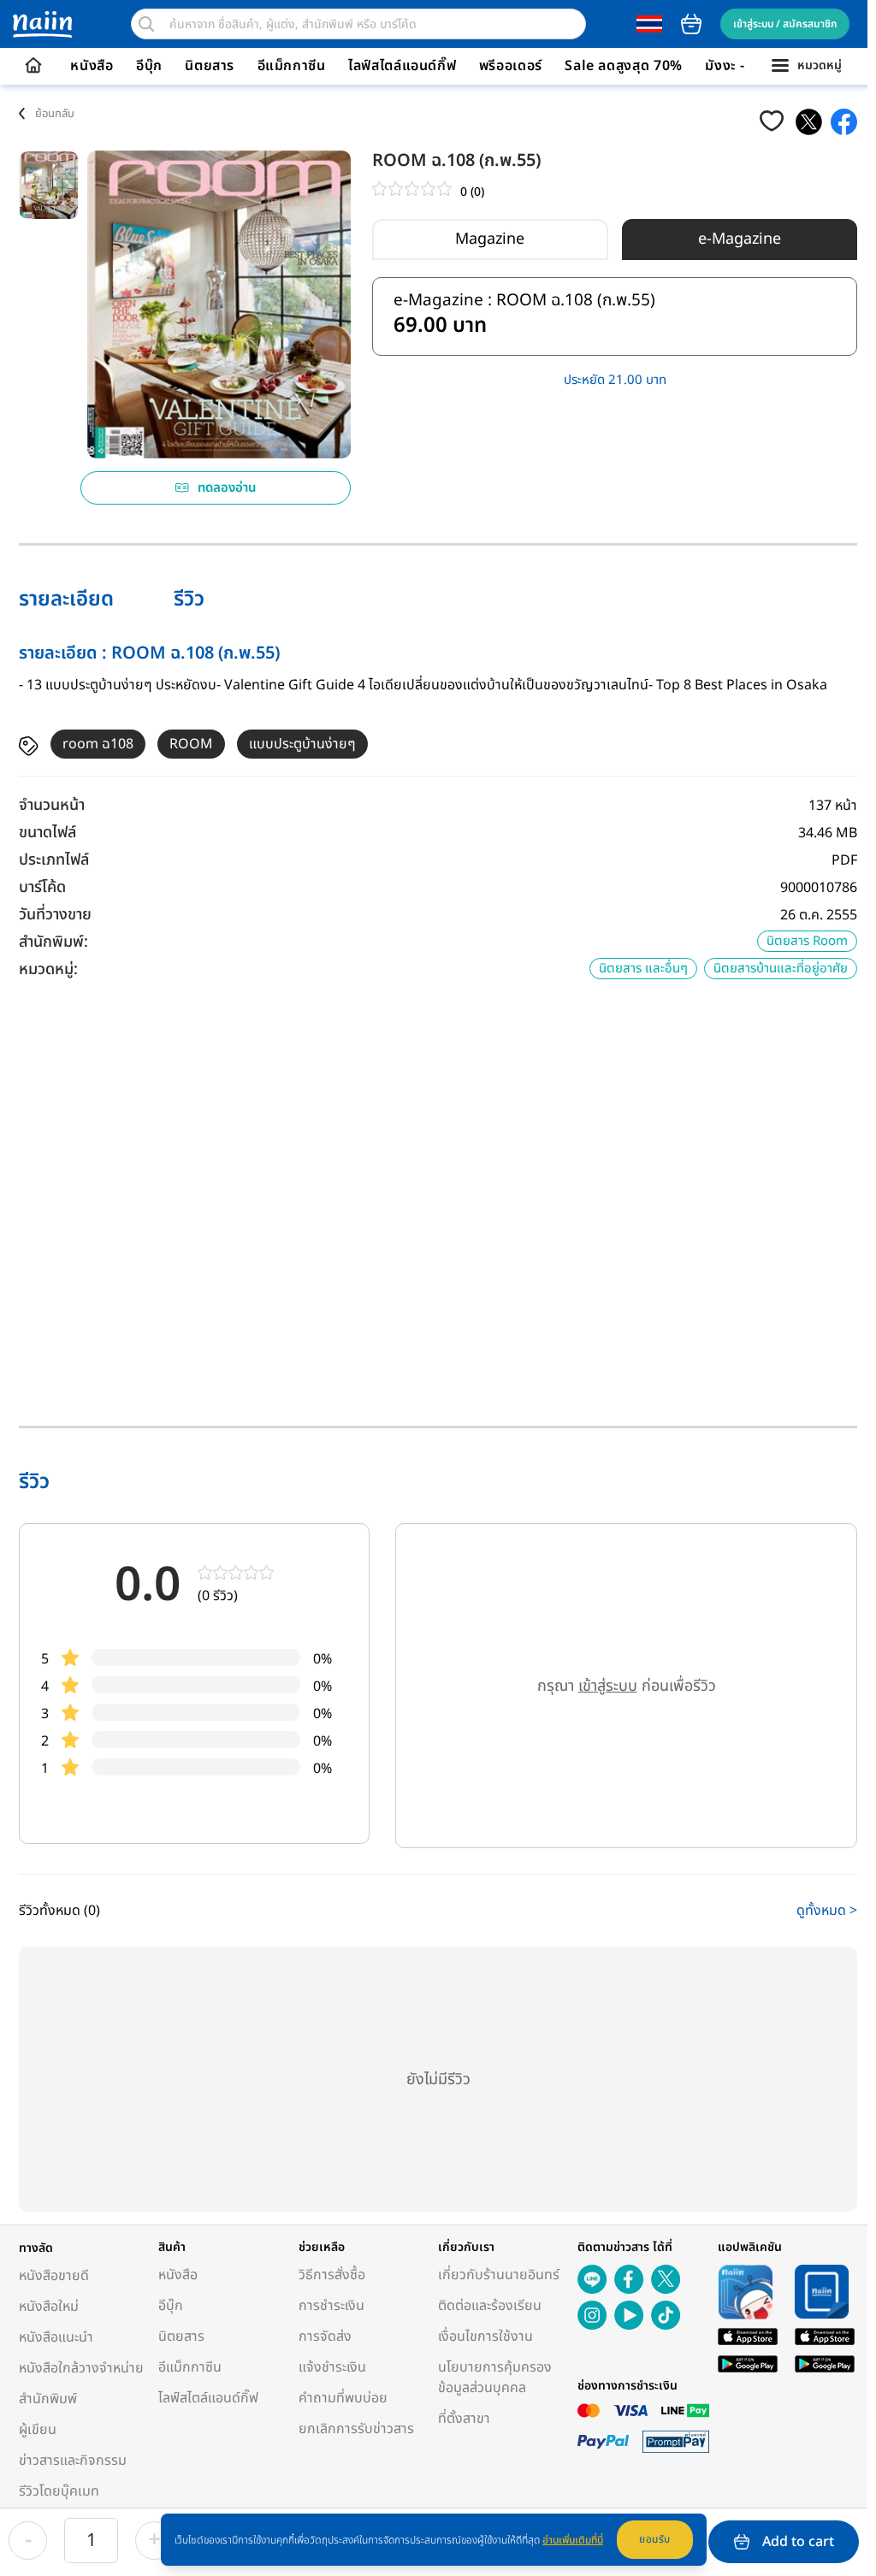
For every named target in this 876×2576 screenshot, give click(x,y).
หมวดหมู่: (48, 969)
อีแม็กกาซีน (292, 66)
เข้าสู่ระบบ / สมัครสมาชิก (785, 24)
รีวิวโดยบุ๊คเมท (59, 2491)
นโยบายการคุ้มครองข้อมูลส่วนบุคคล (495, 2378)
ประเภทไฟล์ (54, 860)
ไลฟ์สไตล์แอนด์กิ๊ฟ (402, 66)
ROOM (191, 744)
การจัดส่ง (325, 2337)
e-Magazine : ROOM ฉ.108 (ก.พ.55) (524, 317)
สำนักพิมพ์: (53, 942)
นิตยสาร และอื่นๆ (643, 969)
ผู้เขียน (38, 2430)
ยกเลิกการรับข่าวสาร (356, 2429)
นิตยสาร (210, 66)
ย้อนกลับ (55, 114)
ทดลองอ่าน (227, 488)
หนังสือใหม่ (49, 2307)
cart (691, 24)
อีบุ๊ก (149, 66)
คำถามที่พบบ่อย (343, 2398)
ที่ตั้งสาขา (464, 2419)
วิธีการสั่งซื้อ (332, 2275)
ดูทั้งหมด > (827, 1911)
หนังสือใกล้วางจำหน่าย (81, 2368)
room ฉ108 (98, 744)
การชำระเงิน (331, 2306)
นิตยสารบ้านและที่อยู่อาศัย (781, 969)
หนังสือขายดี (54, 2276)
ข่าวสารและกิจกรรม (73, 2461)
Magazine (490, 239)
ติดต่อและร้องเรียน (490, 2306)
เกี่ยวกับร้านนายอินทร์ (499, 2275)
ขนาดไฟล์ (47, 833)
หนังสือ (92, 66)
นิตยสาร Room (807, 941)
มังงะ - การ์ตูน (748, 66)
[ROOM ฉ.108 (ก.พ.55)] (809, 122)
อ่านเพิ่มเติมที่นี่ (573, 2540)
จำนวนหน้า (52, 805)
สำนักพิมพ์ (48, 2399)
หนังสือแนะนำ (56, 2337)
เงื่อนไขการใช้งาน (485, 2337)
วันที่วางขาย (55, 915)
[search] (146, 24)
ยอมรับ (655, 2539)
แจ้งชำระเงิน (332, 2367)
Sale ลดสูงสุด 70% (624, 66)
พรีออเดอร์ (511, 66)
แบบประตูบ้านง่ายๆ (302, 744)
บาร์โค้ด (42, 887)
